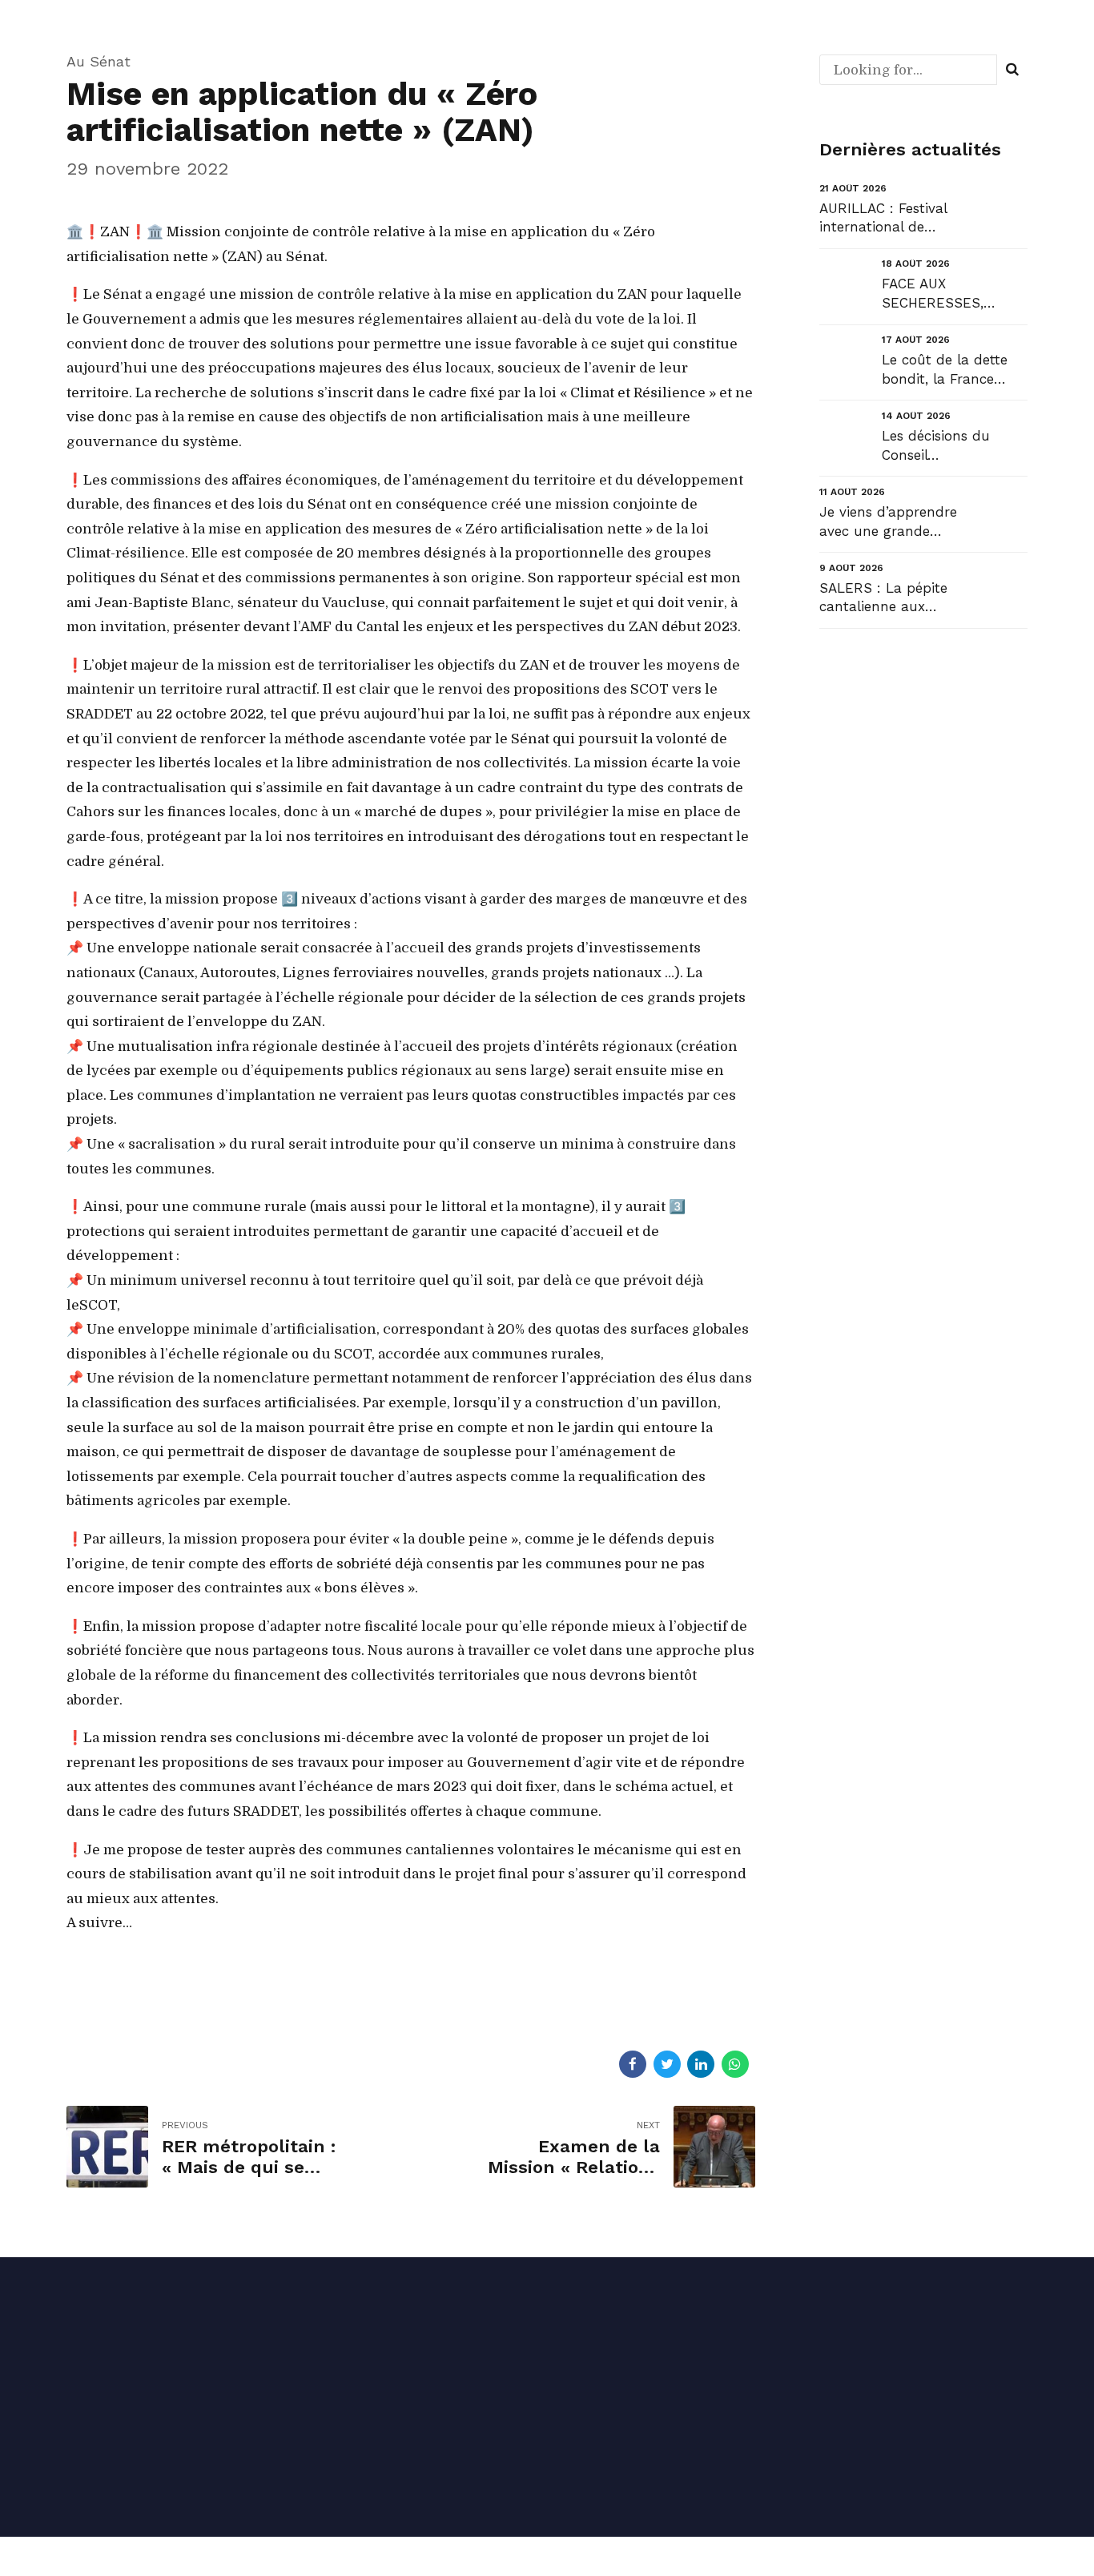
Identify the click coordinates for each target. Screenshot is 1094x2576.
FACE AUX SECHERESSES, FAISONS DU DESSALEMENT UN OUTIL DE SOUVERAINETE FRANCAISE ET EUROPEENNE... (945, 294)
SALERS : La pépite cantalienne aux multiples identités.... (887, 599)
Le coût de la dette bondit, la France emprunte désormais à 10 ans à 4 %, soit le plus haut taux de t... (954, 370)
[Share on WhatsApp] (735, 2064)
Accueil (584, 2364)
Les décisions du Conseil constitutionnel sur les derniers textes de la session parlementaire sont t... (952, 447)
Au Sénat (99, 61)
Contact (586, 2458)
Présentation (601, 2411)
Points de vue (851, 2458)
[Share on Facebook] (633, 2064)
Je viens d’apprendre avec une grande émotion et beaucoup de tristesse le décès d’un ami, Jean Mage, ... (891, 523)
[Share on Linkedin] (701, 2064)
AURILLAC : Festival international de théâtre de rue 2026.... (891, 219)
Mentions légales (175, 2445)
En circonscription (865, 2364)
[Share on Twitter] (667, 2064)
